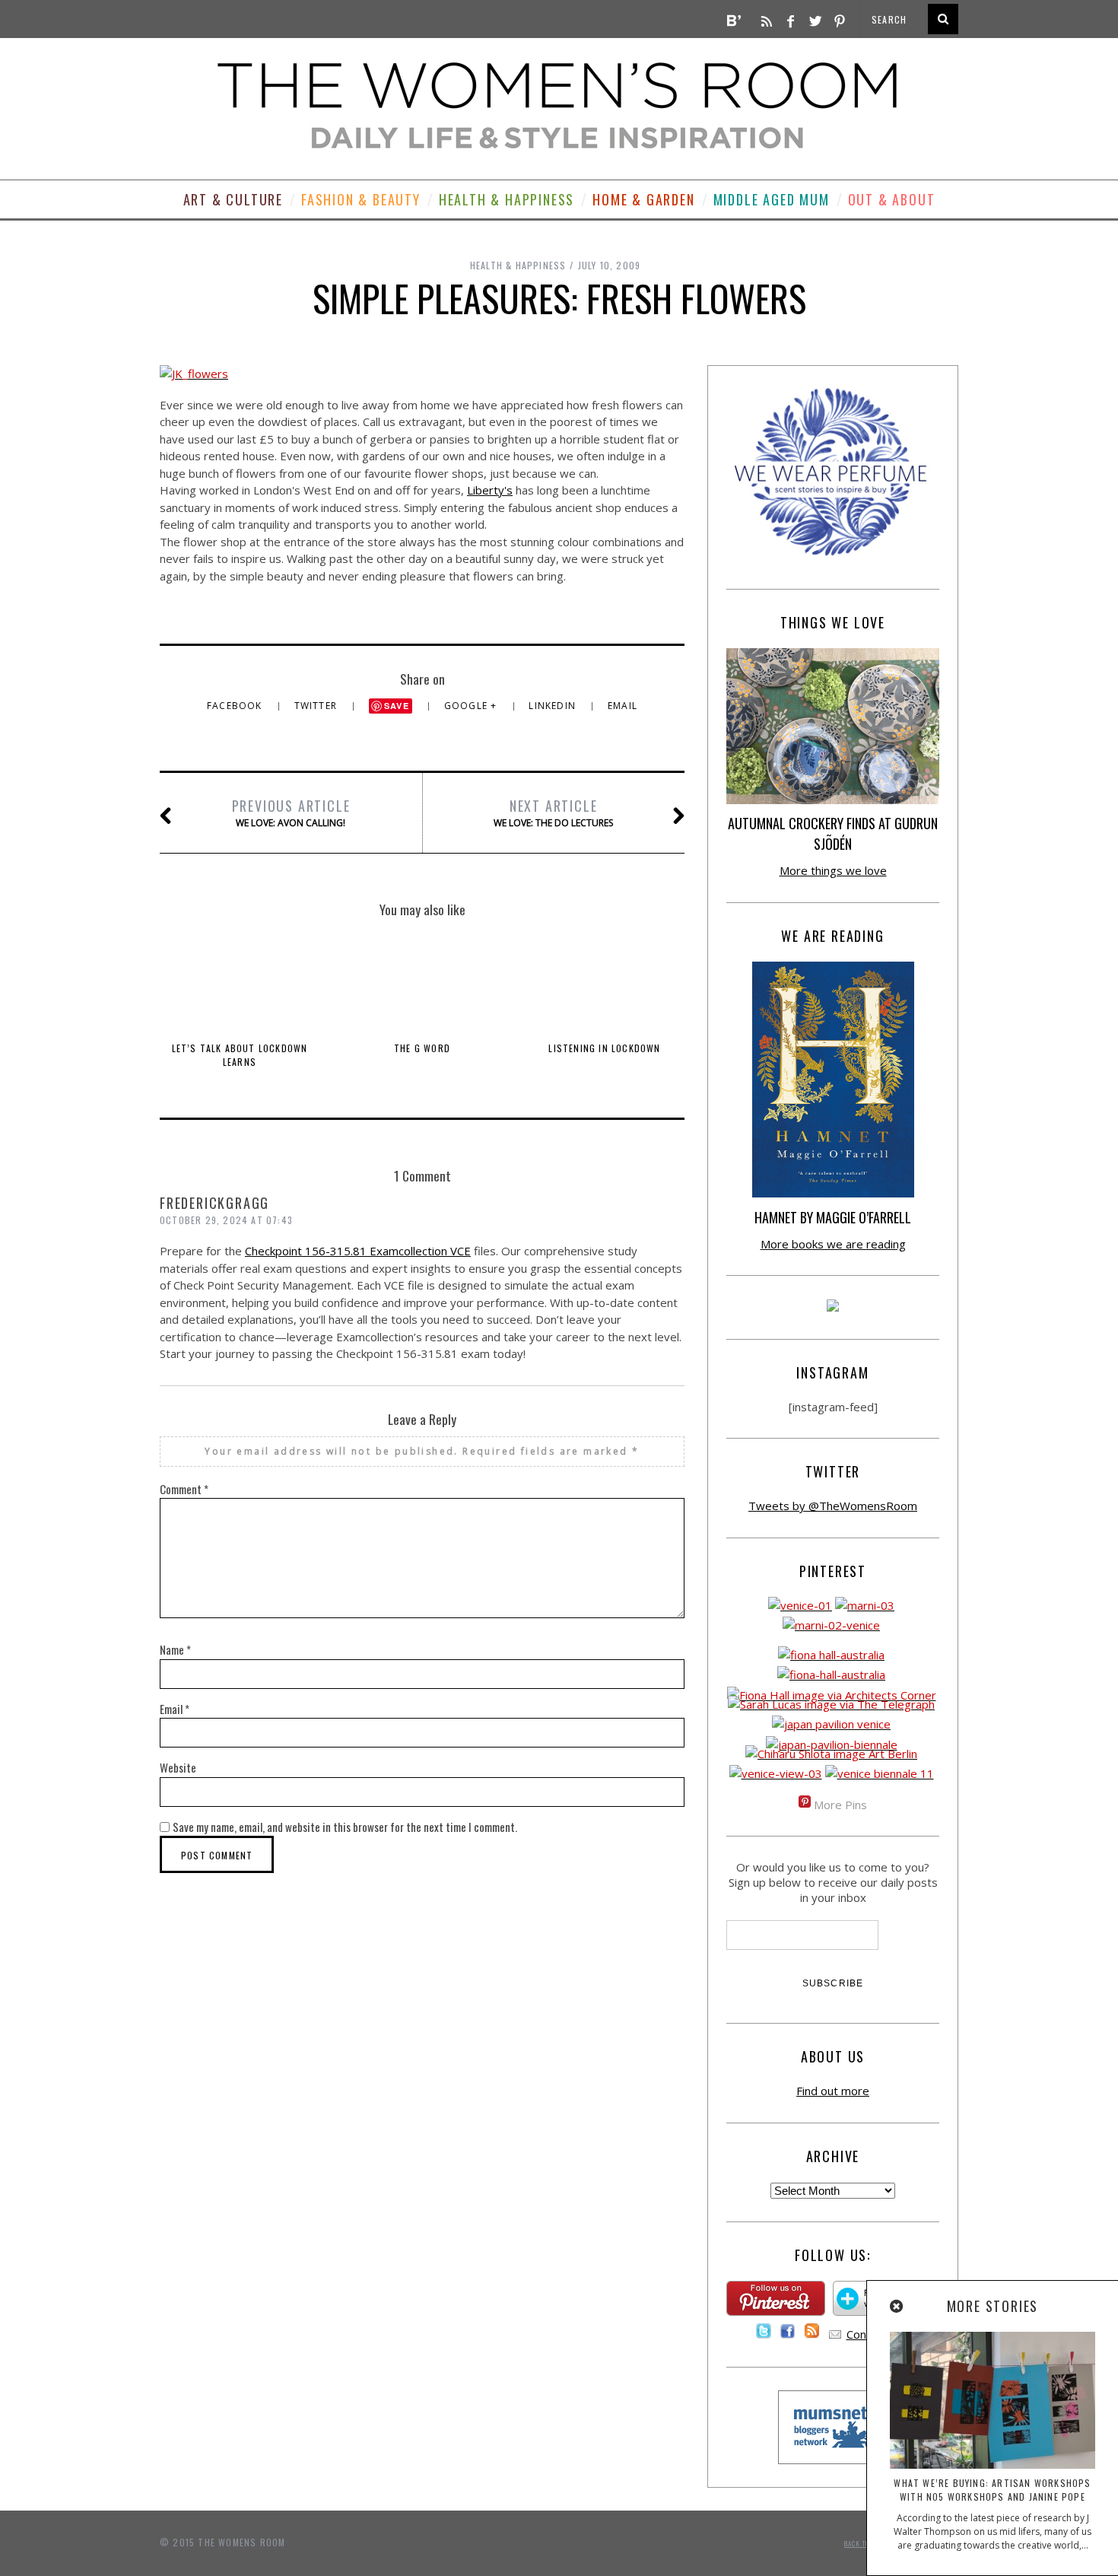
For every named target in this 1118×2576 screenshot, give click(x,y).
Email (623, 706)
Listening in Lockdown (604, 1048)
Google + (472, 706)
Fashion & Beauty (361, 199)
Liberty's (490, 490)
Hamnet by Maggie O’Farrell (833, 1217)
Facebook (236, 706)
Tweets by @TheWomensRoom (833, 1506)
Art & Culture (233, 199)
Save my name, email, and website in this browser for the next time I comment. (345, 1827)
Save (397, 706)
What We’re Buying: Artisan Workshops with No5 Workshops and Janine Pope (992, 2490)
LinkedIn (554, 706)
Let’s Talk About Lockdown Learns (240, 1055)
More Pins (840, 1805)
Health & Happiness (507, 199)
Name (175, 1649)
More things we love (833, 870)
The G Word (422, 1048)
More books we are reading (833, 1244)
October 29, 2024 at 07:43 (226, 1220)
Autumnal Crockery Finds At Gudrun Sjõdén (833, 833)
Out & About (892, 199)
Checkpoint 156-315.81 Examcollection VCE (358, 1251)
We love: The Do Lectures (553, 813)
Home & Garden (643, 199)
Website (178, 1767)
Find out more (833, 2091)
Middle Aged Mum (772, 199)
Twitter (318, 706)
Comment (184, 1489)
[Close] (897, 2307)
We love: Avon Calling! (291, 813)
